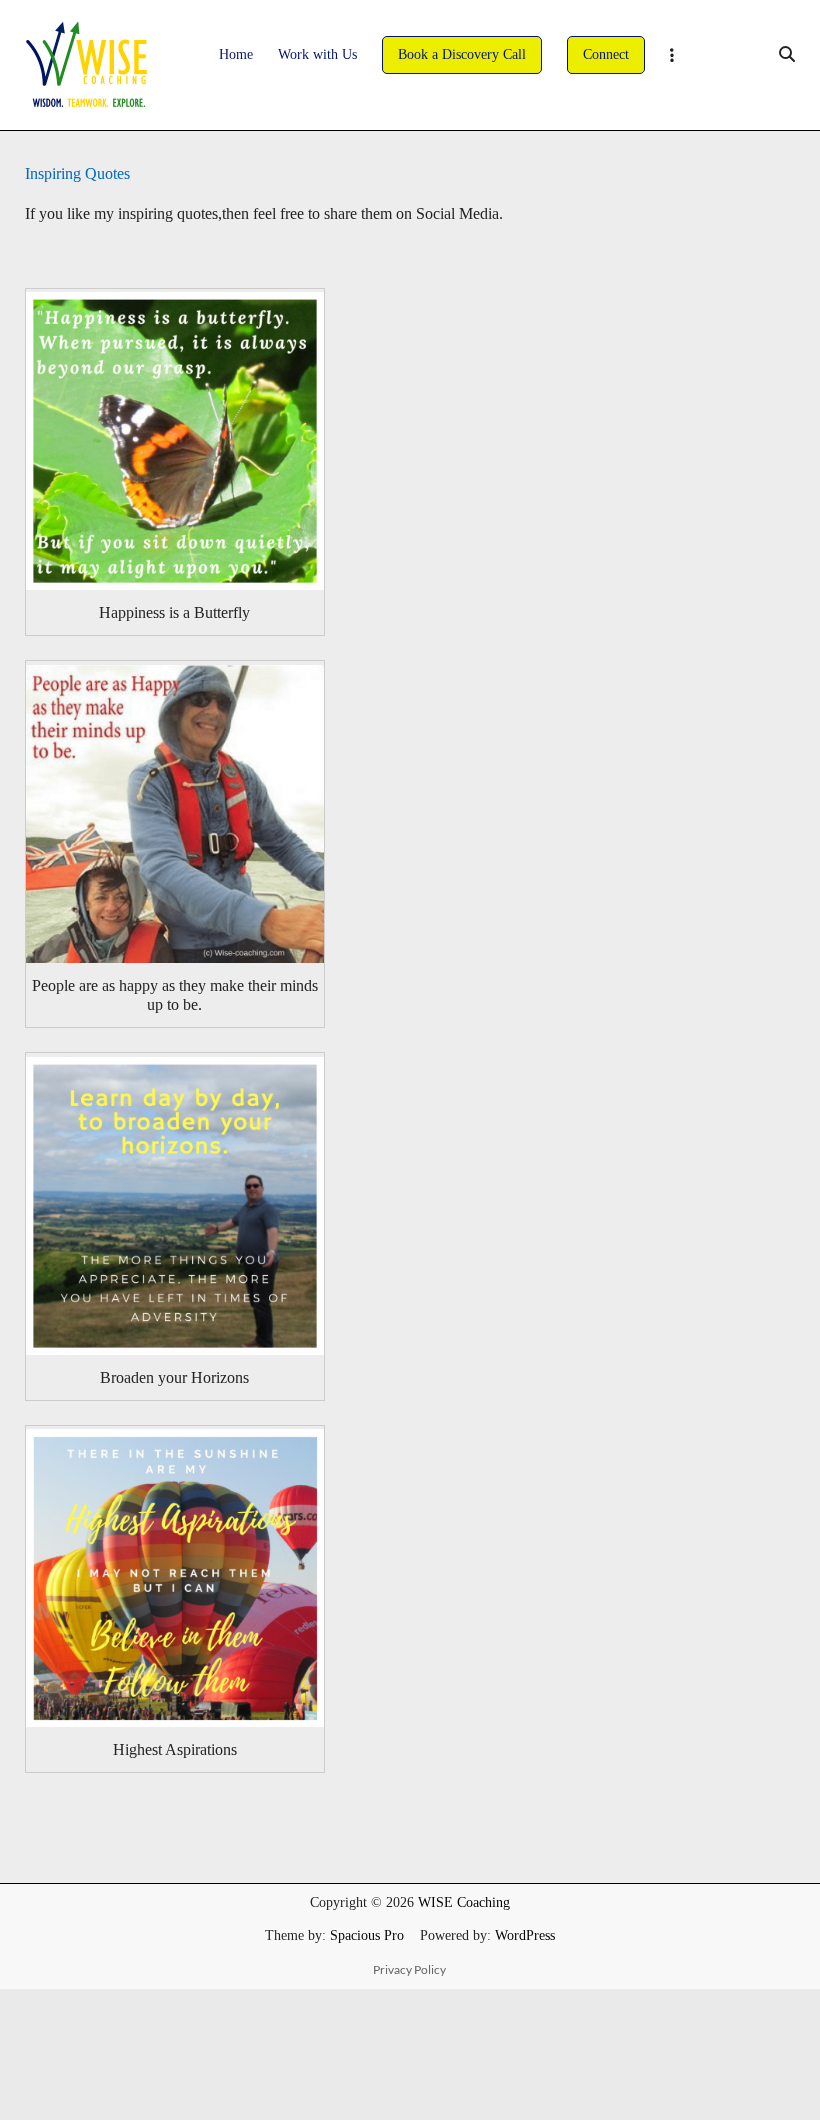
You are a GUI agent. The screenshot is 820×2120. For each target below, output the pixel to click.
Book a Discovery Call (462, 54)
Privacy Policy (409, 1969)
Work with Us (317, 54)
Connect (606, 54)
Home (236, 54)
